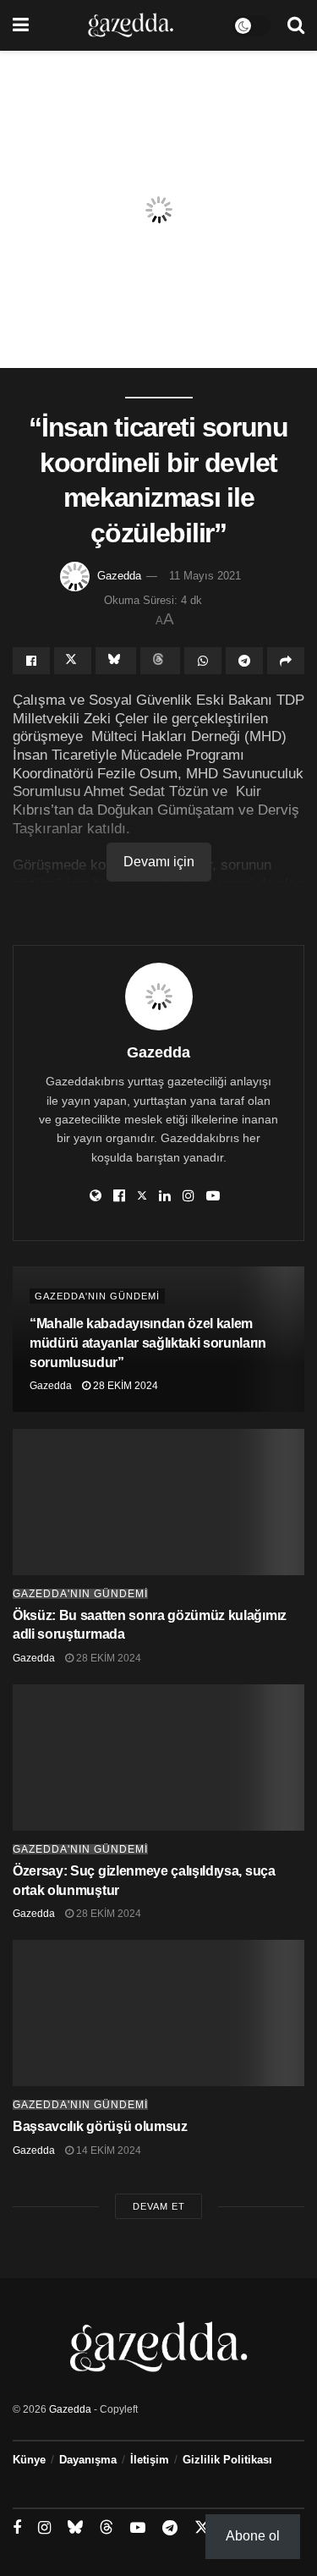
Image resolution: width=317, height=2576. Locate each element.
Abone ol (253, 2536)
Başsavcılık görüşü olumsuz (100, 2126)
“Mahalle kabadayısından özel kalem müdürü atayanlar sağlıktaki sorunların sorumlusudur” (148, 1343)
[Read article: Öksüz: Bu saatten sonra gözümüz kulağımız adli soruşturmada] (158, 1502)
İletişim (150, 2460)
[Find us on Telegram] (170, 2528)
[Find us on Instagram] (44, 2528)
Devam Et (159, 2206)
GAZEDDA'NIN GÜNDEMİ (97, 1296)
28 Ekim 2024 (124, 1386)
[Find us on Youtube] (138, 2528)
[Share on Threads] (161, 661)
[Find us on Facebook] (17, 2528)
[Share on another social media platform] (286, 661)
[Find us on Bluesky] (75, 2528)
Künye (29, 2460)
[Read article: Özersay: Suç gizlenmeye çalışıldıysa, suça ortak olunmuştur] (158, 1758)
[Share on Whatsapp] (203, 661)
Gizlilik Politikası (227, 2460)
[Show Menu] (21, 25)
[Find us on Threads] (107, 2528)
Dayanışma (88, 2460)
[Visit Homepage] (131, 25)
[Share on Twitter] (73, 661)
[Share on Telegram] (244, 661)
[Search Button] (296, 25)
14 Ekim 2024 (107, 2150)
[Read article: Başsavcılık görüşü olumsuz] (158, 2013)
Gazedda (119, 576)
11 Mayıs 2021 (205, 576)
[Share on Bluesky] (116, 661)
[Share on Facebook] (31, 661)
